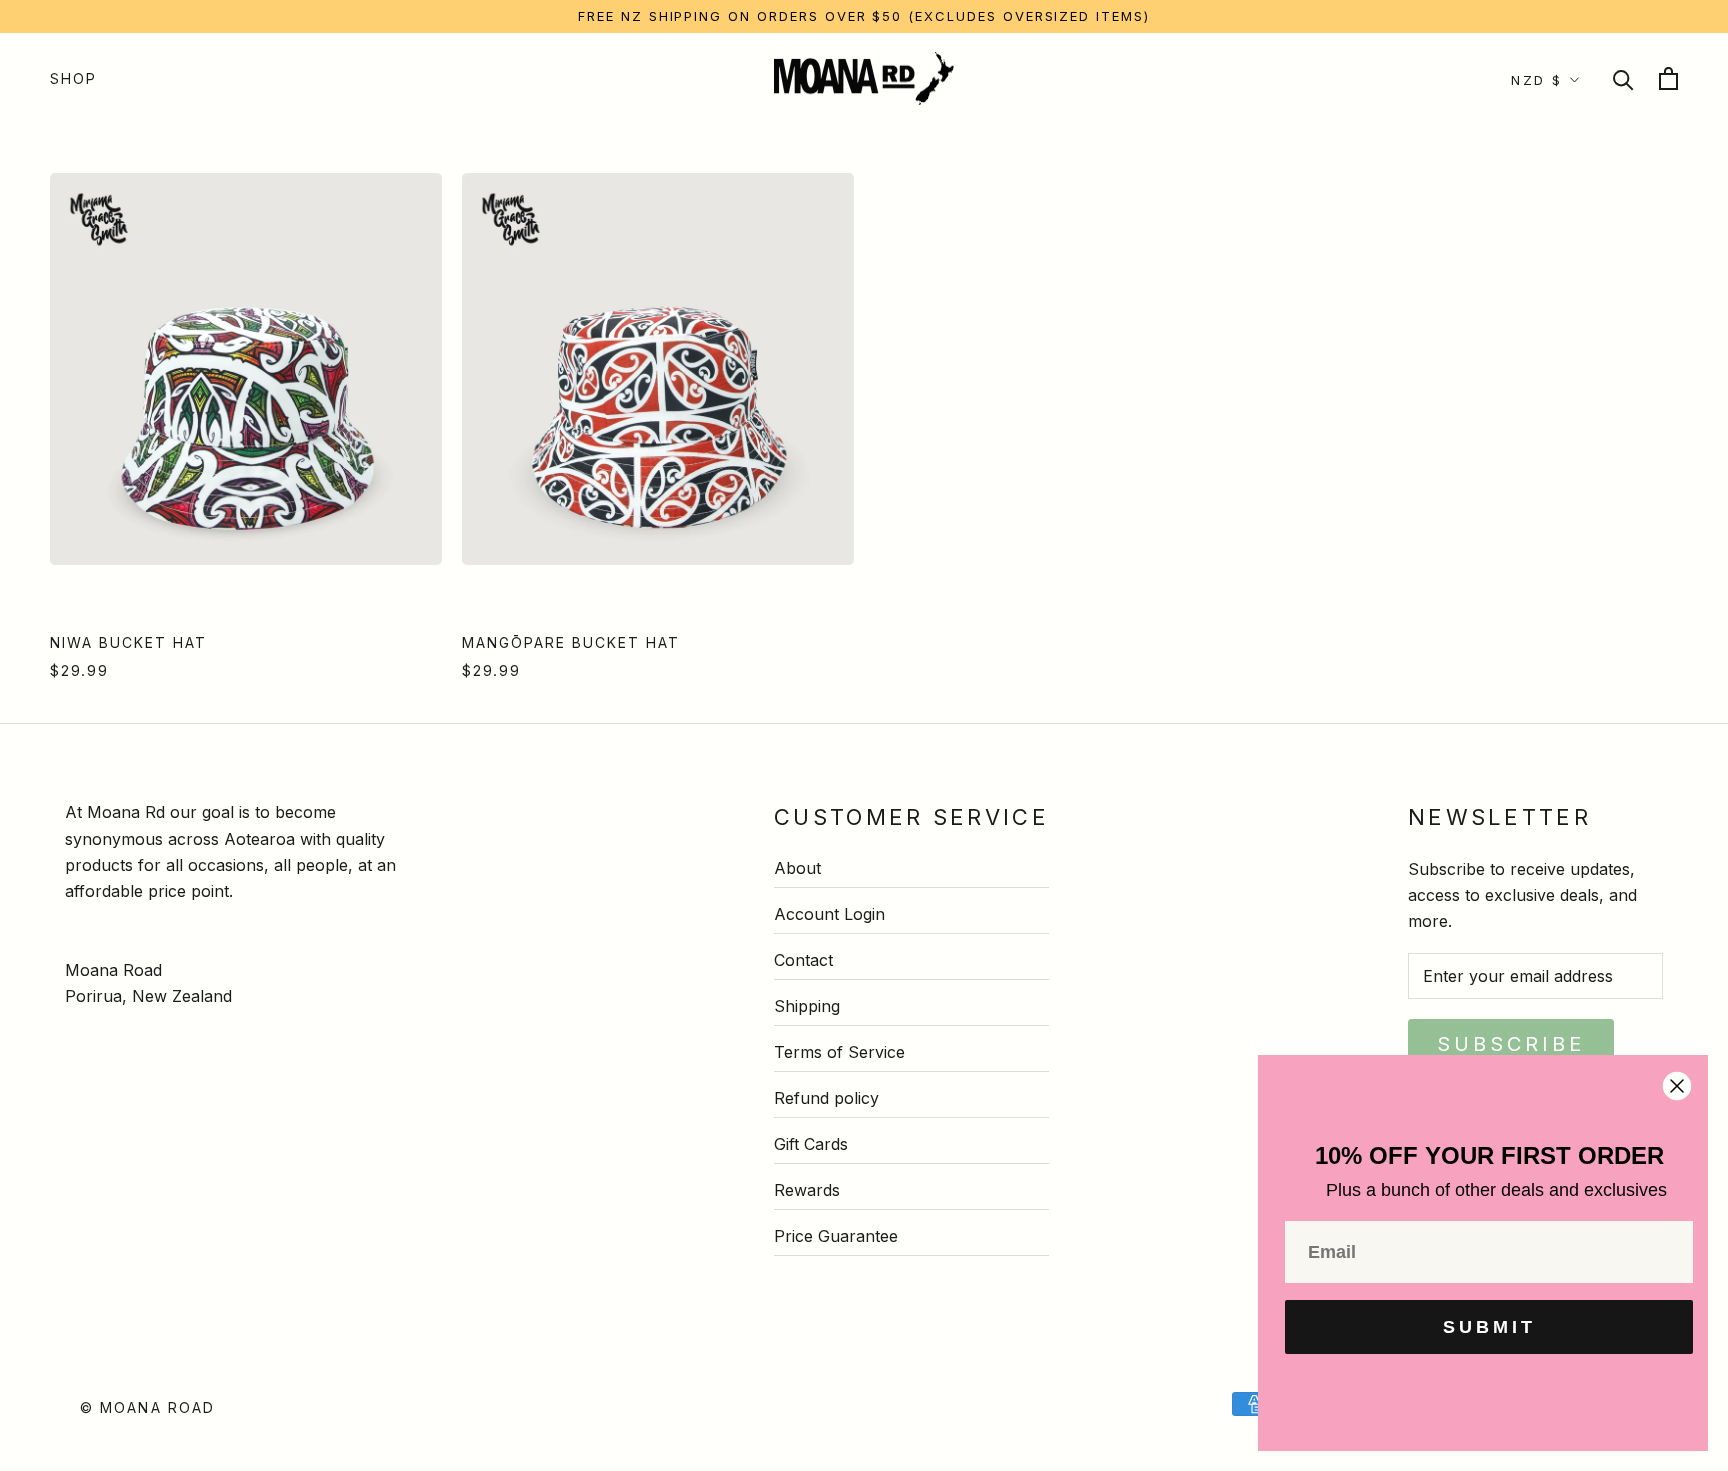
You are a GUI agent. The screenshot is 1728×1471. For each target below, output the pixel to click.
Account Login (829, 914)
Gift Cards (811, 1144)
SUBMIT (1489, 1327)
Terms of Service (839, 1052)
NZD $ (1537, 80)
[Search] (1623, 78)
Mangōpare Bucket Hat (571, 642)
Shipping (807, 1006)
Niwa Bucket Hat (128, 642)
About (797, 868)
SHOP (73, 78)
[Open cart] (1668, 78)
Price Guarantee (836, 1236)
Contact (803, 960)
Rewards (807, 1190)
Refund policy (826, 1098)
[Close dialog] (1677, 1086)
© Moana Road (147, 1407)
